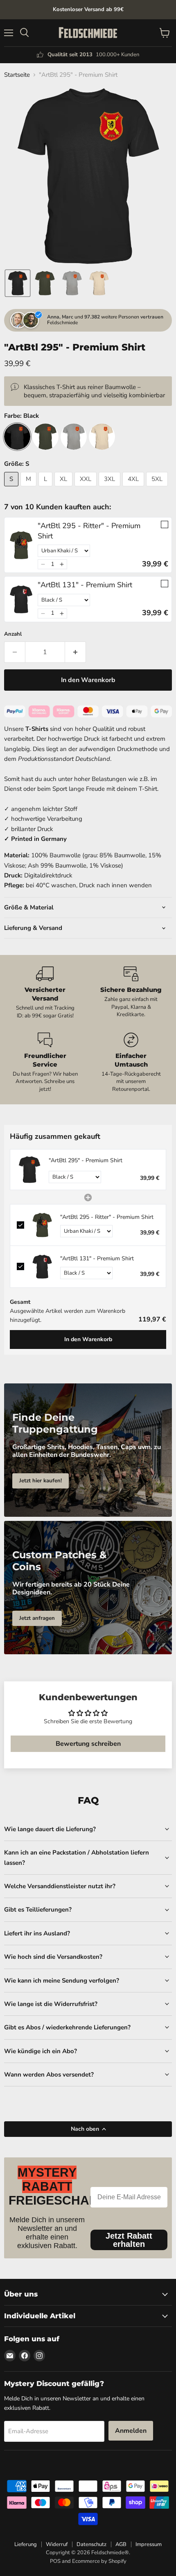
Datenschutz (91, 2544)
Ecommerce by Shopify (99, 2561)
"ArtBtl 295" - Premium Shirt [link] (86, 1160)
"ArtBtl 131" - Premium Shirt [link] (85, 585)
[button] (18, 283)
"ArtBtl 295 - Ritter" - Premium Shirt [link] (89, 531)
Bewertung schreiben (88, 1744)
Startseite (17, 75)
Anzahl (13, 634)
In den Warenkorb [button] (88, 1339)
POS (55, 2561)
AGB (121, 2544)
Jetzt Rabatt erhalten (129, 2240)
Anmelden (131, 2431)
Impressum (149, 2544)
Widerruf (57, 2544)
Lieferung (26, 2544)
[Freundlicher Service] (45, 1063)
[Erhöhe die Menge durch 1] (76, 652)
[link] (21, 545)
